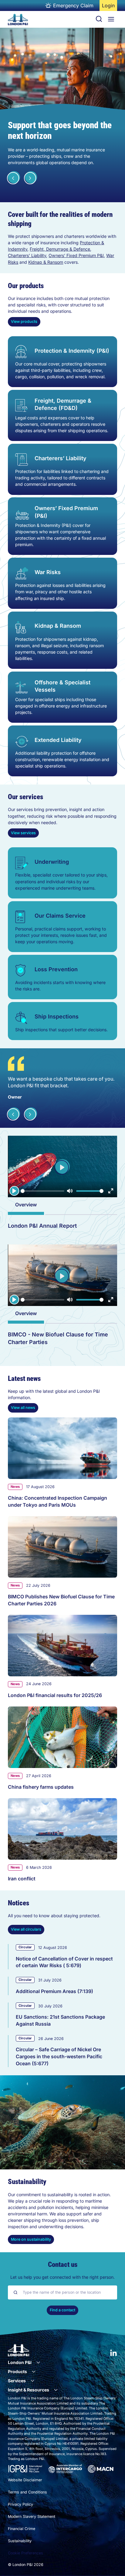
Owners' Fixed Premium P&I (76, 255)
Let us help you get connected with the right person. (62, 2277)
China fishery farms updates (41, 1787)
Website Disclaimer (25, 2480)
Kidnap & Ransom (46, 262)
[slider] (42, 1191)
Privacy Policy (20, 2504)
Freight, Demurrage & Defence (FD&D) (63, 404)
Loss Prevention (56, 969)
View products (24, 321)
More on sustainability (31, 2239)
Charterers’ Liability (61, 458)
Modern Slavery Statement (32, 2516)
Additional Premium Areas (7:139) (54, 1991)
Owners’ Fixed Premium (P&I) (66, 512)
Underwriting (52, 862)
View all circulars (26, 1929)
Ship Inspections (57, 1016)
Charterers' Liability (27, 255)
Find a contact (62, 2310)
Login (109, 7)
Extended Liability (58, 740)
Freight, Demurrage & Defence (60, 249)
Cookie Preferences (25, 2553)
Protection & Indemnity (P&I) (72, 351)
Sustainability (20, 2541)
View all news (23, 1408)
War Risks (48, 572)
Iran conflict (22, 1879)
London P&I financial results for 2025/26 (55, 1695)
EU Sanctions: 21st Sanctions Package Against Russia (60, 2020)
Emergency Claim (73, 5)
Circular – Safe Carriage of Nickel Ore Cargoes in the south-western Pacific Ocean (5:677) (59, 2056)
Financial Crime (22, 2529)
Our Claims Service (60, 916)
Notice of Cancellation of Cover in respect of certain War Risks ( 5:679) (64, 1962)
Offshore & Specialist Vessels (62, 686)
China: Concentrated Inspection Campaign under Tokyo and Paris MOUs (57, 1501)
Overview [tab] (26, 1205)
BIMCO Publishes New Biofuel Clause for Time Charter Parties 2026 (61, 1600)
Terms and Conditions (27, 2492)
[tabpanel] (62, 1228)
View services (23, 833)
